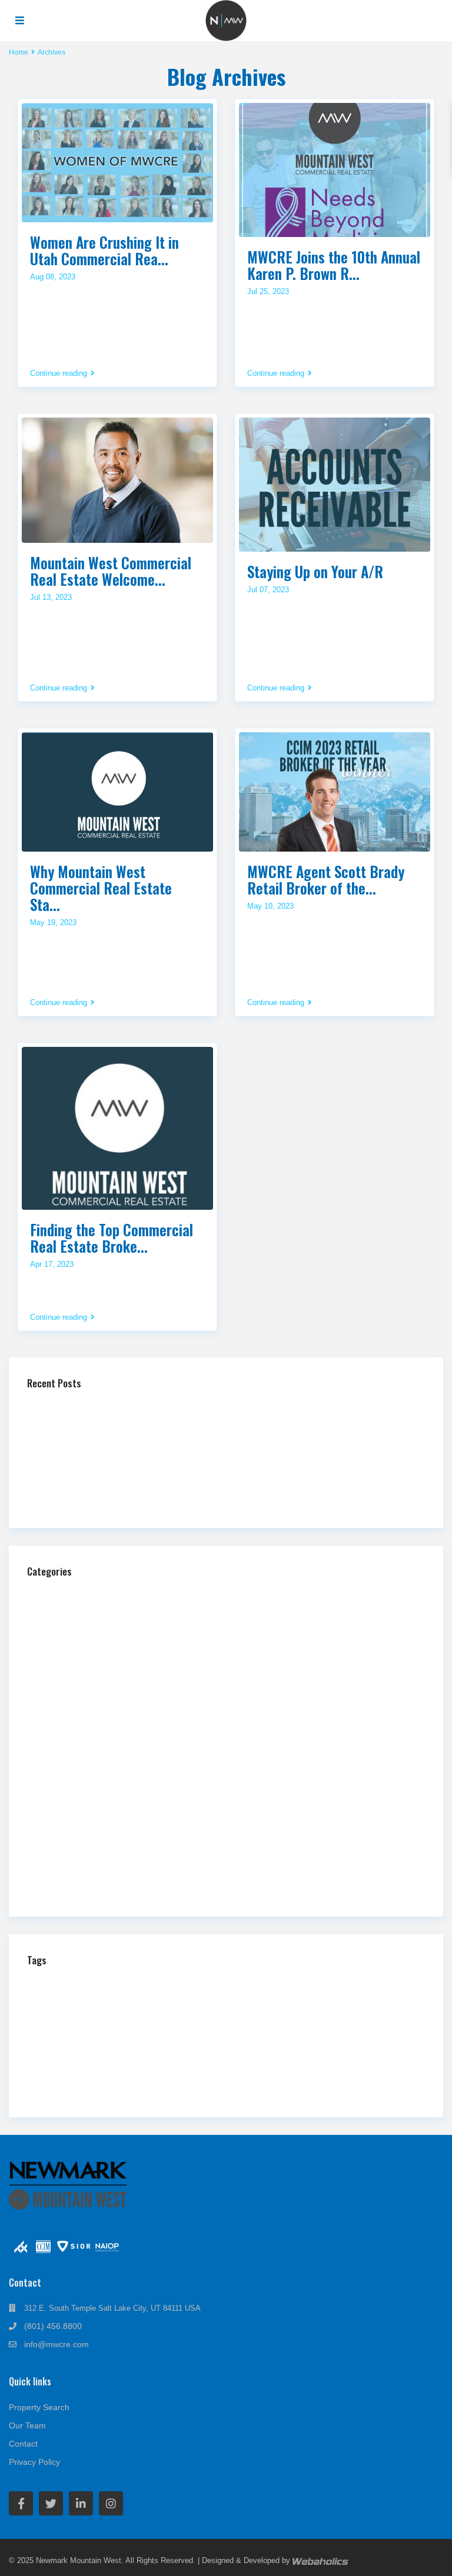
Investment (354, 2016)
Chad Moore (184, 1984)
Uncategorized (69, 1885)
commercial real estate (316, 1983)
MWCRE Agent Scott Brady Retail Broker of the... (326, 880)
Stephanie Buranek (286, 2079)
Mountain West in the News (91, 1730)
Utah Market (242, 2092)
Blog (52, 1614)
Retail (54, 1827)
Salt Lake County (94, 2078)
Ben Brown (120, 1986)
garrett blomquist (93, 2016)
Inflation (308, 2016)
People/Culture (69, 1769)
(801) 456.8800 (53, 2326)
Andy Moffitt (61, 1985)
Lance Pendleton (95, 2030)
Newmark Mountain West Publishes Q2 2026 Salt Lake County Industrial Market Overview (194, 1496)
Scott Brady (167, 2077)
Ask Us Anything (73, 1594)
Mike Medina (351, 2031)
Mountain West (77, 2044)
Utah (394, 2076)
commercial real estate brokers (96, 2001)
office (182, 2046)
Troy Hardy (347, 2078)
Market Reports (70, 1711)
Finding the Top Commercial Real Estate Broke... (112, 1238)
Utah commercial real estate (85, 2092)
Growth (152, 2016)
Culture (378, 2002)
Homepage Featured (79, 1633)
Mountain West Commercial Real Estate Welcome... (111, 571)
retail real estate (281, 2062)
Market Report (229, 2030)
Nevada (150, 2046)
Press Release (69, 1808)
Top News (61, 1866)
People (243, 2046)
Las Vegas (162, 2029)
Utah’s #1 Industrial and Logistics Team (108, 1406)
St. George (227, 2079)
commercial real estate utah (242, 2001)
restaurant (92, 2062)
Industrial (60, 1672)
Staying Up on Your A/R (315, 571)
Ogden (210, 2047)
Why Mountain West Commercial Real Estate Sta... (101, 888)
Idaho (230, 2016)
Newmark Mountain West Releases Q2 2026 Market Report (141, 1477)
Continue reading (59, 373)
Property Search (39, 2407)
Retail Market (204, 2062)
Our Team (27, 2425)
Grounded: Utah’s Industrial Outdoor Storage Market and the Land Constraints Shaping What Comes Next (220, 1425)
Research (45, 2063)
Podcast (58, 1788)
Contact (23, 2444)
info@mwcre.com (56, 2344)
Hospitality (62, 1652)
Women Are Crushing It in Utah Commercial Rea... (104, 250)
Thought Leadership (78, 1846)
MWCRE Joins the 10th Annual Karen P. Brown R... (334, 265)
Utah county (180, 2092)
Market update (295, 2030)
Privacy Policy (34, 2462)
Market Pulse (67, 1691)
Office (54, 1749)
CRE (337, 2000)
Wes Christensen (311, 2092)
